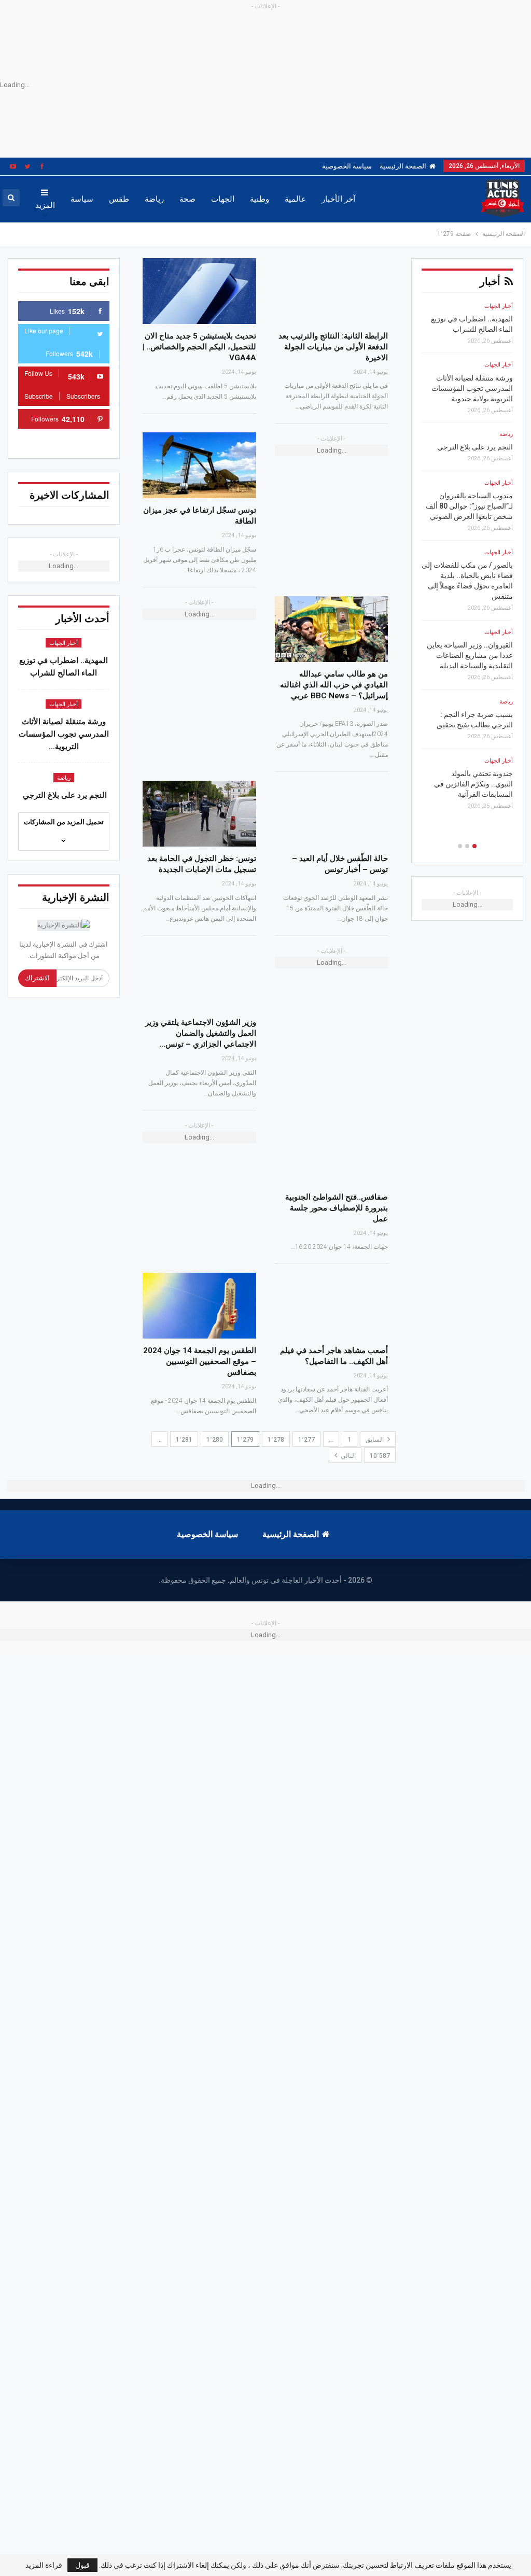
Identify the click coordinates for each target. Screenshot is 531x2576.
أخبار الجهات (64, 643)
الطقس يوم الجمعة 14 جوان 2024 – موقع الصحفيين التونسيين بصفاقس (200, 1361)
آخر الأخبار (338, 199)
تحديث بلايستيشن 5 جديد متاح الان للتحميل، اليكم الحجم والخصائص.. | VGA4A (199, 347)
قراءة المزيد (44, 2565)
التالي (347, 1456)
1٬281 (184, 1440)
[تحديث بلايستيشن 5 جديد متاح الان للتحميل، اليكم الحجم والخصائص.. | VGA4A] (199, 291)
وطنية (260, 199)
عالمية (295, 199)
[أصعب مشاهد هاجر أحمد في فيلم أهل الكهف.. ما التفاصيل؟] (331, 1306)
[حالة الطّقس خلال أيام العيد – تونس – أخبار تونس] (331, 814)
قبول (82, 2565)
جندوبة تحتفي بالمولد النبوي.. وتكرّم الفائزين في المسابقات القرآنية (473, 784)
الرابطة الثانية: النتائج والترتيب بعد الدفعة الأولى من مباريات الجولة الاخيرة (333, 347)
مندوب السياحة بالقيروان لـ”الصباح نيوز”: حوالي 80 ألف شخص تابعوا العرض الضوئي (469, 506)
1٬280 (215, 1440)
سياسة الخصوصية (347, 166)
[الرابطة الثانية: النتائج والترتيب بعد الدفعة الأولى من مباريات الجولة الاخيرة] (331, 291)
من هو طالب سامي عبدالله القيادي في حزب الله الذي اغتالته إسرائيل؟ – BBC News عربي (334, 685)
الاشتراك (37, 978)
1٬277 (306, 1440)
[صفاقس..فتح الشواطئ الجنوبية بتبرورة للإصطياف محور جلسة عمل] (331, 1152)
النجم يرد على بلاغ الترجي (64, 795)
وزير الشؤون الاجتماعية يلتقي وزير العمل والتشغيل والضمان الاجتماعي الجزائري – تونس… (201, 1033)
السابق (375, 1440)
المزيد (45, 205)
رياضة (154, 199)
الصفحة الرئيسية (403, 166)
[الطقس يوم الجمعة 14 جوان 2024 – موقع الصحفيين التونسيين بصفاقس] (199, 1306)
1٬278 (276, 1440)
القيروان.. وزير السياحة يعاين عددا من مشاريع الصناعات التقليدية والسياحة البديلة (470, 655)
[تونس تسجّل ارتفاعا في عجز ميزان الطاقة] (199, 465)
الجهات (223, 199)
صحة (187, 199)
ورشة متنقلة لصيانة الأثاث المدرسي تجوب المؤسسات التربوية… (64, 734)
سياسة (82, 199)
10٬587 (380, 1456)
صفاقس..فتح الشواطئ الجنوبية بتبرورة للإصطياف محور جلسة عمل (337, 1208)
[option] (467, 560)
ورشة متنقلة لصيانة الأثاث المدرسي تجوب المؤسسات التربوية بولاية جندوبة (472, 388)
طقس (119, 199)
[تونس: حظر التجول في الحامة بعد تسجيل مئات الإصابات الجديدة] (199, 814)
